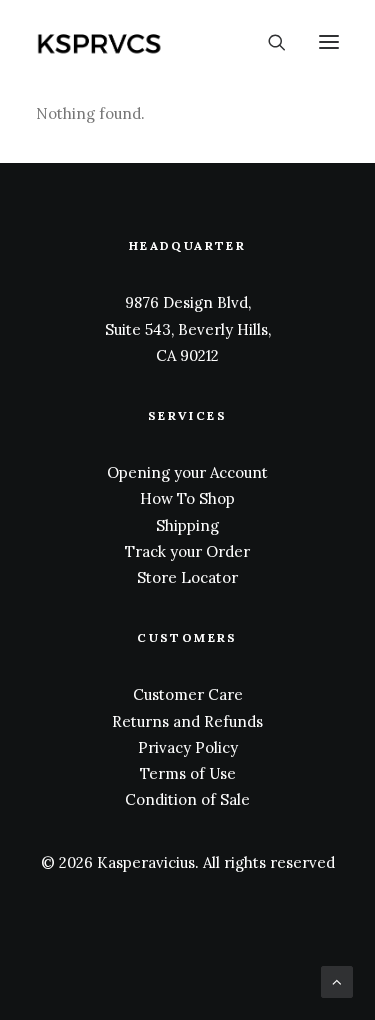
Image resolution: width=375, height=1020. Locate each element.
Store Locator (187, 577)
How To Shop (187, 498)
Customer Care (188, 694)
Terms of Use (188, 773)
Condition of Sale (187, 799)
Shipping (187, 525)
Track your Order (187, 551)
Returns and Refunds (187, 721)
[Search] (268, 42)
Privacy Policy (188, 747)
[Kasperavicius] (133, 42)
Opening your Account (187, 472)
